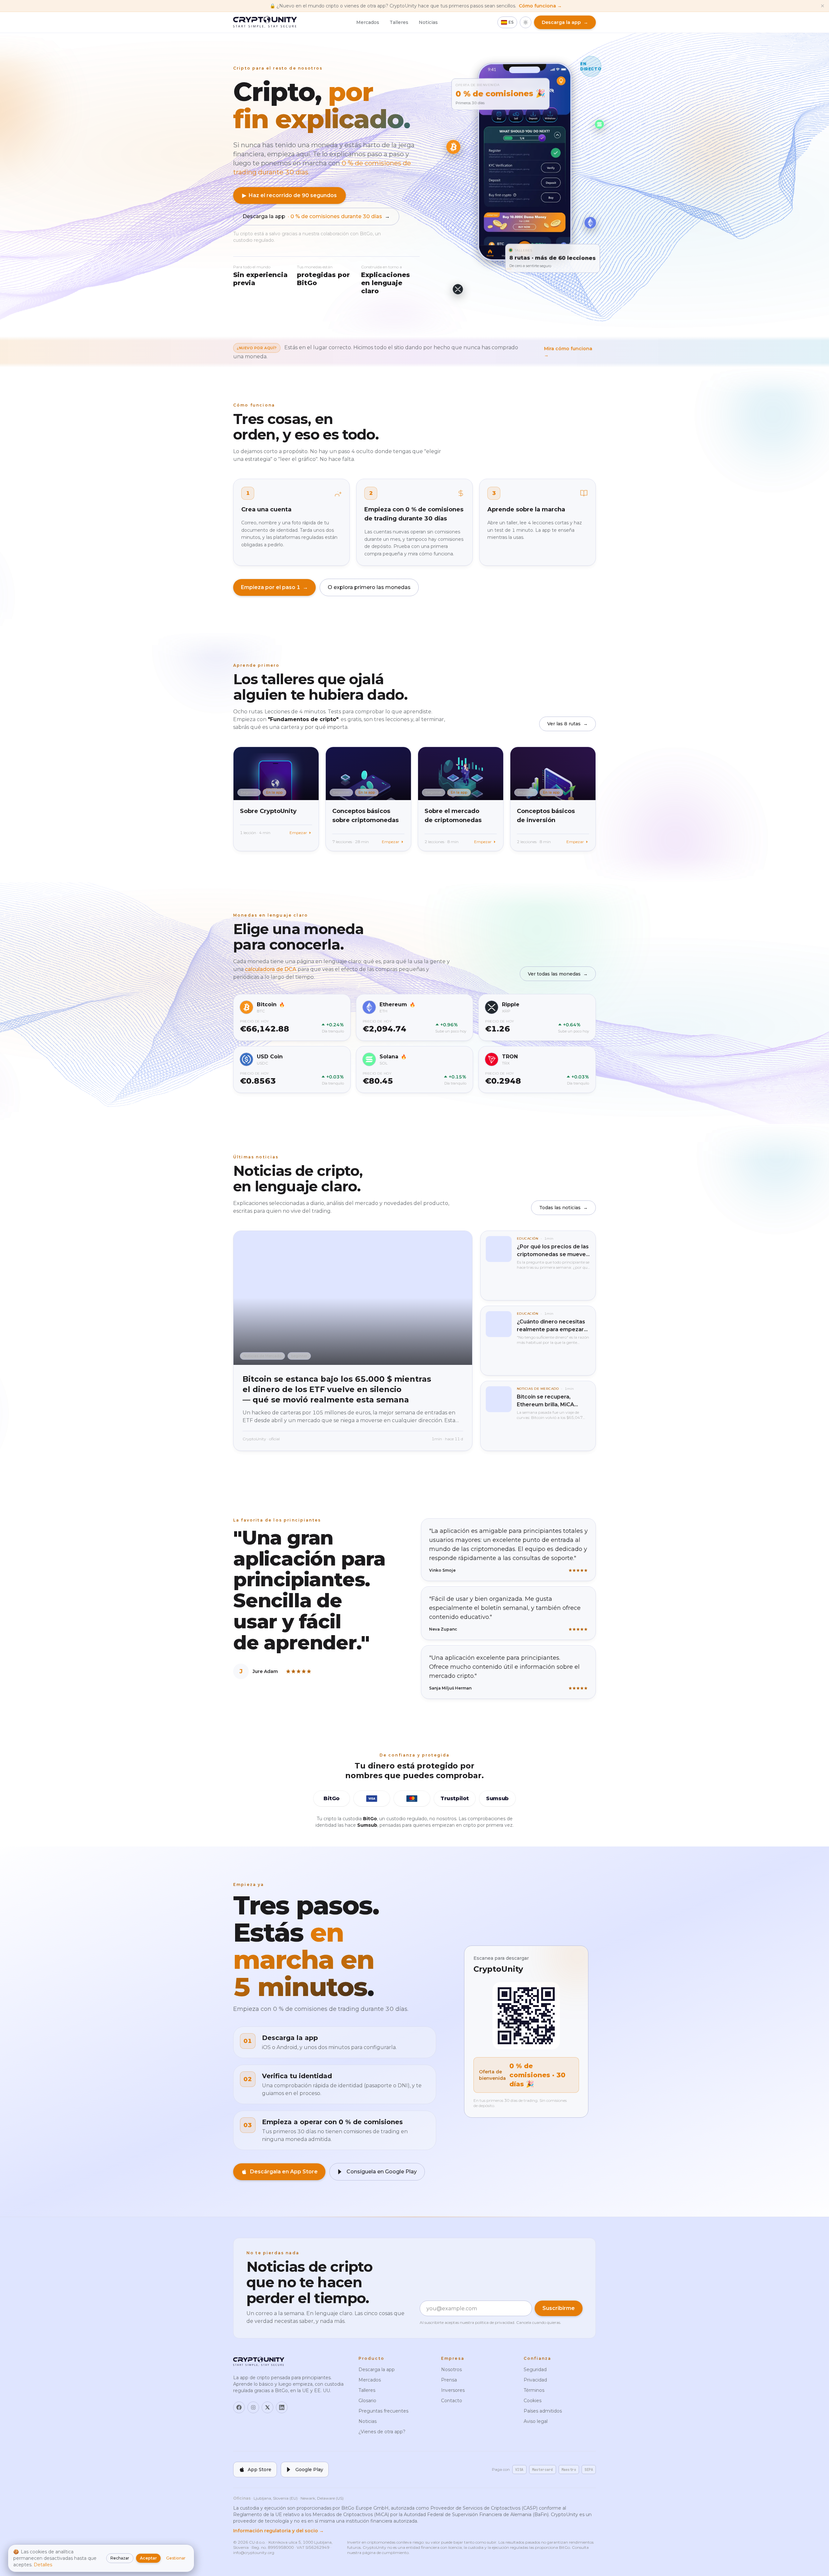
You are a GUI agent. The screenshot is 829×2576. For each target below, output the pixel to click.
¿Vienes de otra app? (382, 2432)
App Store (260, 2470)
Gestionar (176, 2558)
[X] (267, 2407)
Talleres (399, 22)
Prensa (449, 2380)
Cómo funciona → (540, 6)
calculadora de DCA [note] (271, 969)
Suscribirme (559, 2308)
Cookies (533, 2401)
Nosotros (451, 2370)
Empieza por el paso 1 (274, 587)
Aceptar (148, 2558)
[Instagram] (253, 2407)
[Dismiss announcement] (823, 6)
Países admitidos (543, 2411)
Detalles (43, 2565)
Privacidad (535, 2380)
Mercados (368, 22)
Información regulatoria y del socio (278, 2531)
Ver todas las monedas (558, 974)
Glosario (367, 2401)
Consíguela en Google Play (382, 2172)
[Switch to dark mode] (526, 22)
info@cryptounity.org (254, 2553)
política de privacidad (495, 2322)
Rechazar (120, 2558)
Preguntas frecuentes (383, 2411)
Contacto (452, 2401)
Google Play (309, 2470)
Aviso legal (536, 2421)
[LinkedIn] (282, 2407)
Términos (534, 2390)
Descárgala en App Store (284, 2172)
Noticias (428, 22)
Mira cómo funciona (568, 352)
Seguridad (535, 2370)
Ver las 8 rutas (568, 724)
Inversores (453, 2390)
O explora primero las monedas (369, 587)
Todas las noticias (563, 1208)
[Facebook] (239, 2407)
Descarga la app (316, 216)
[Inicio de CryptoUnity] (265, 22)
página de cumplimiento (386, 2553)
